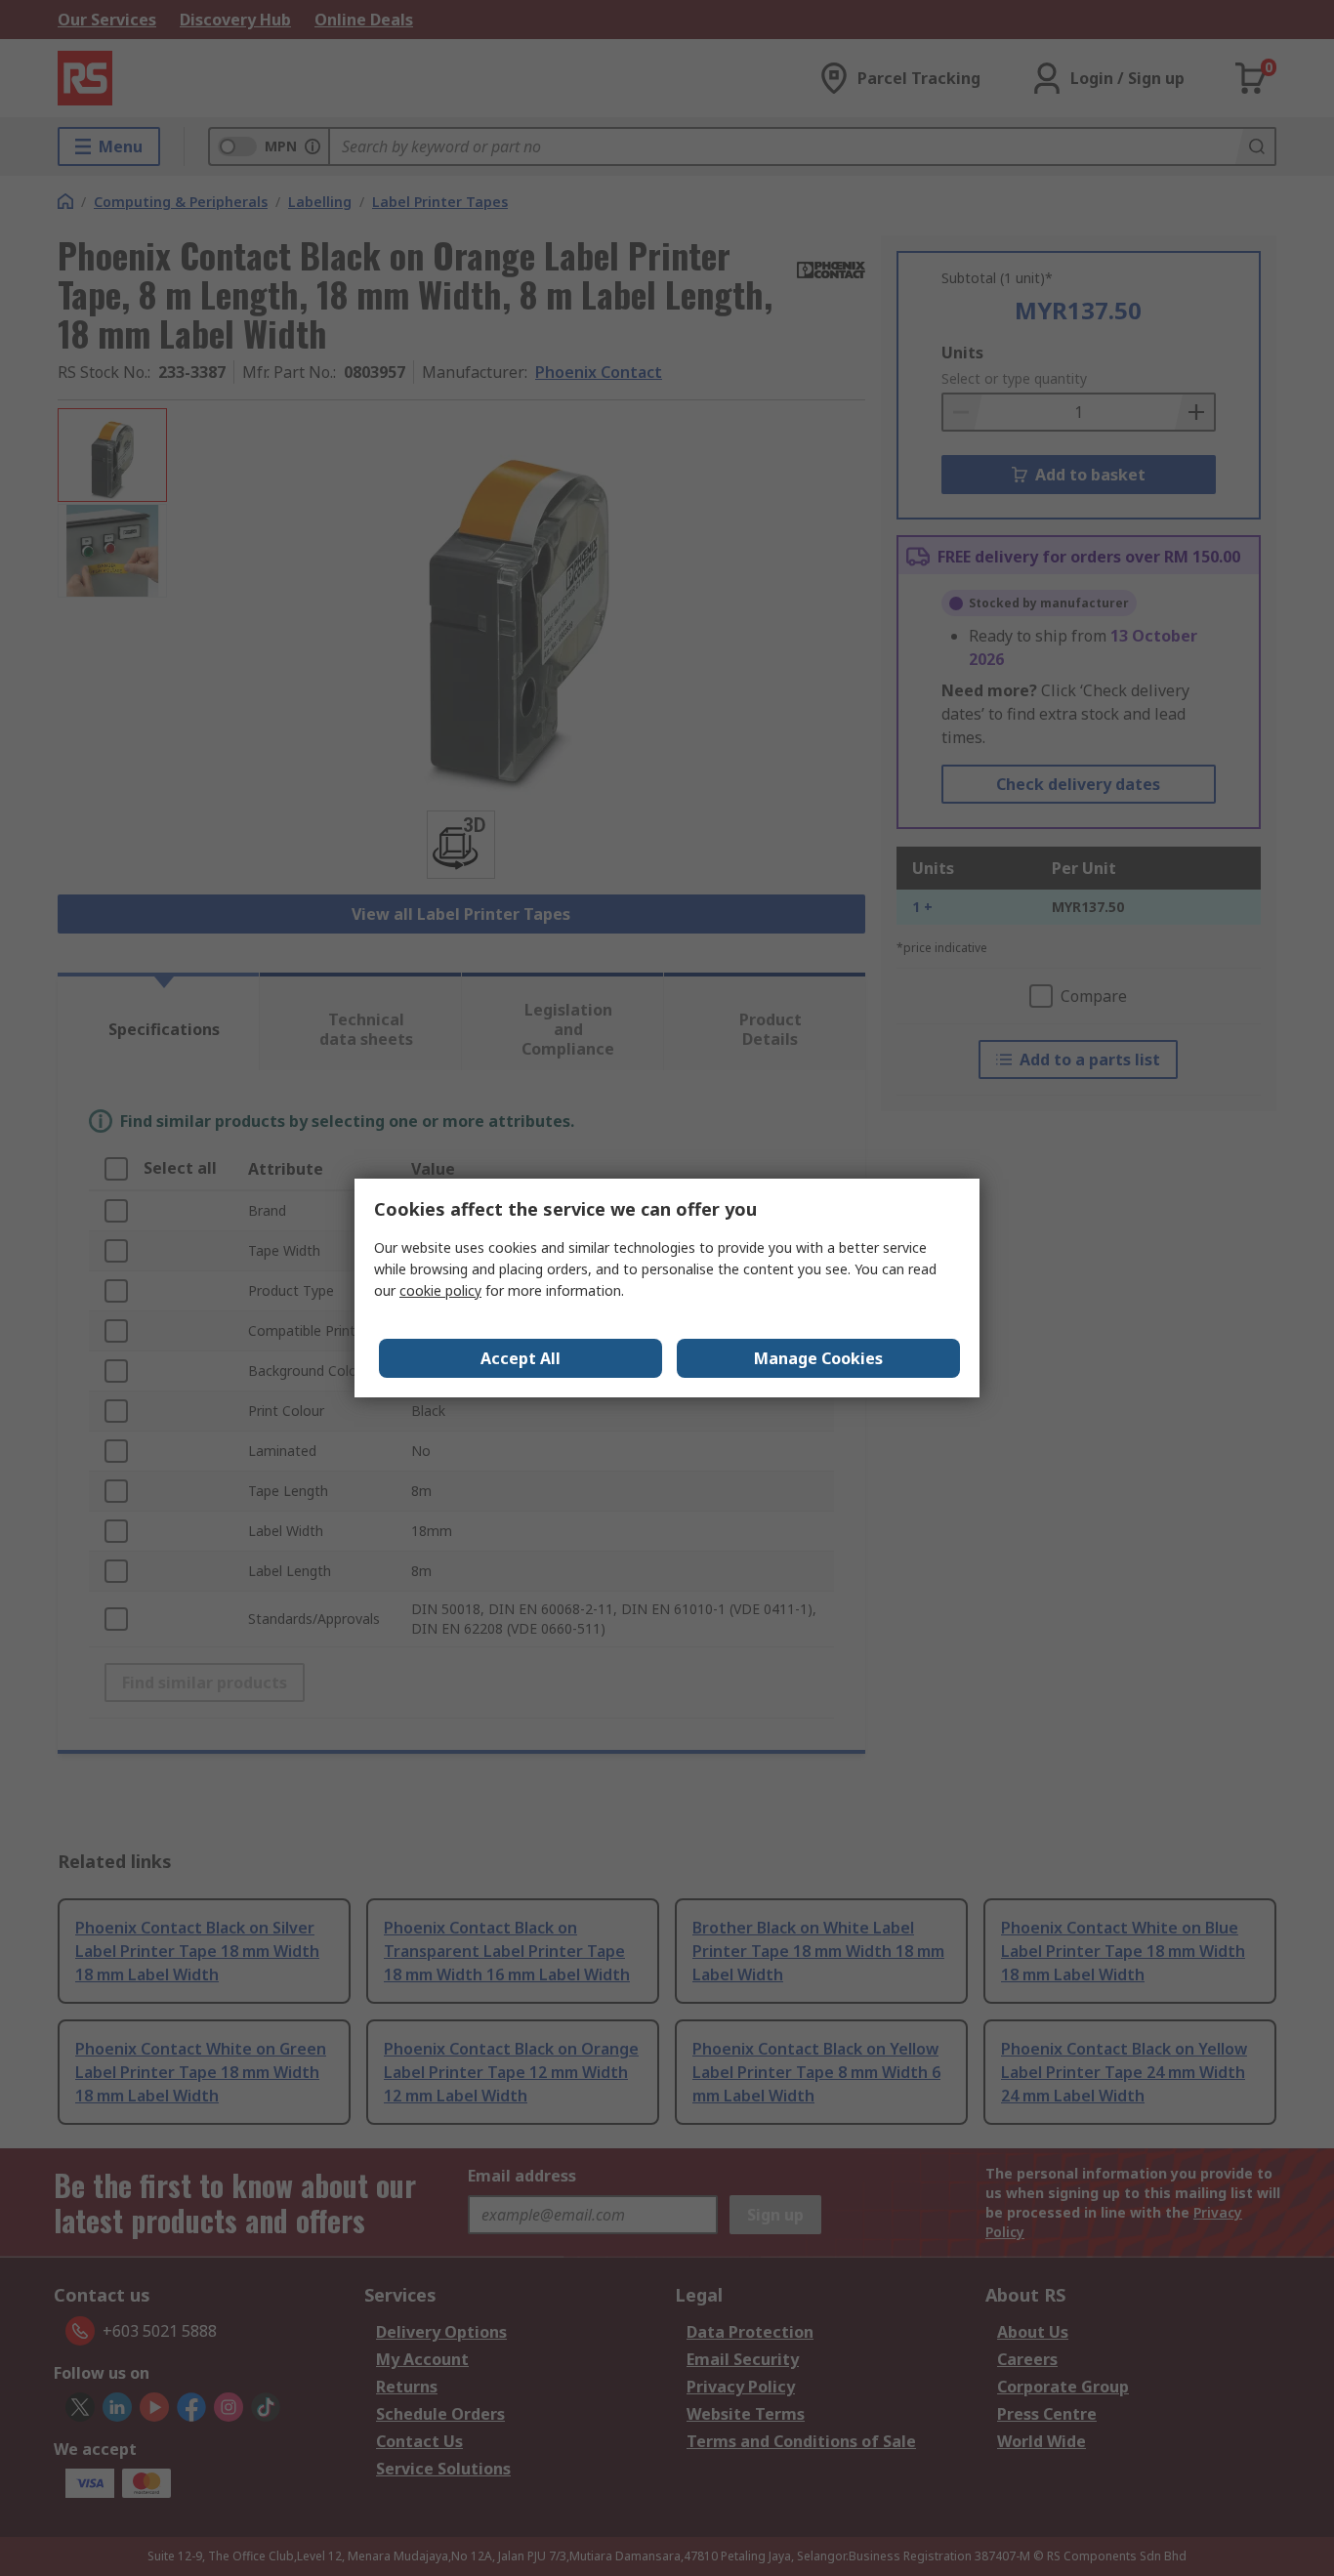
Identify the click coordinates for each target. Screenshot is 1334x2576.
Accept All (521, 1358)
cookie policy (440, 1290)
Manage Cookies (818, 1358)
